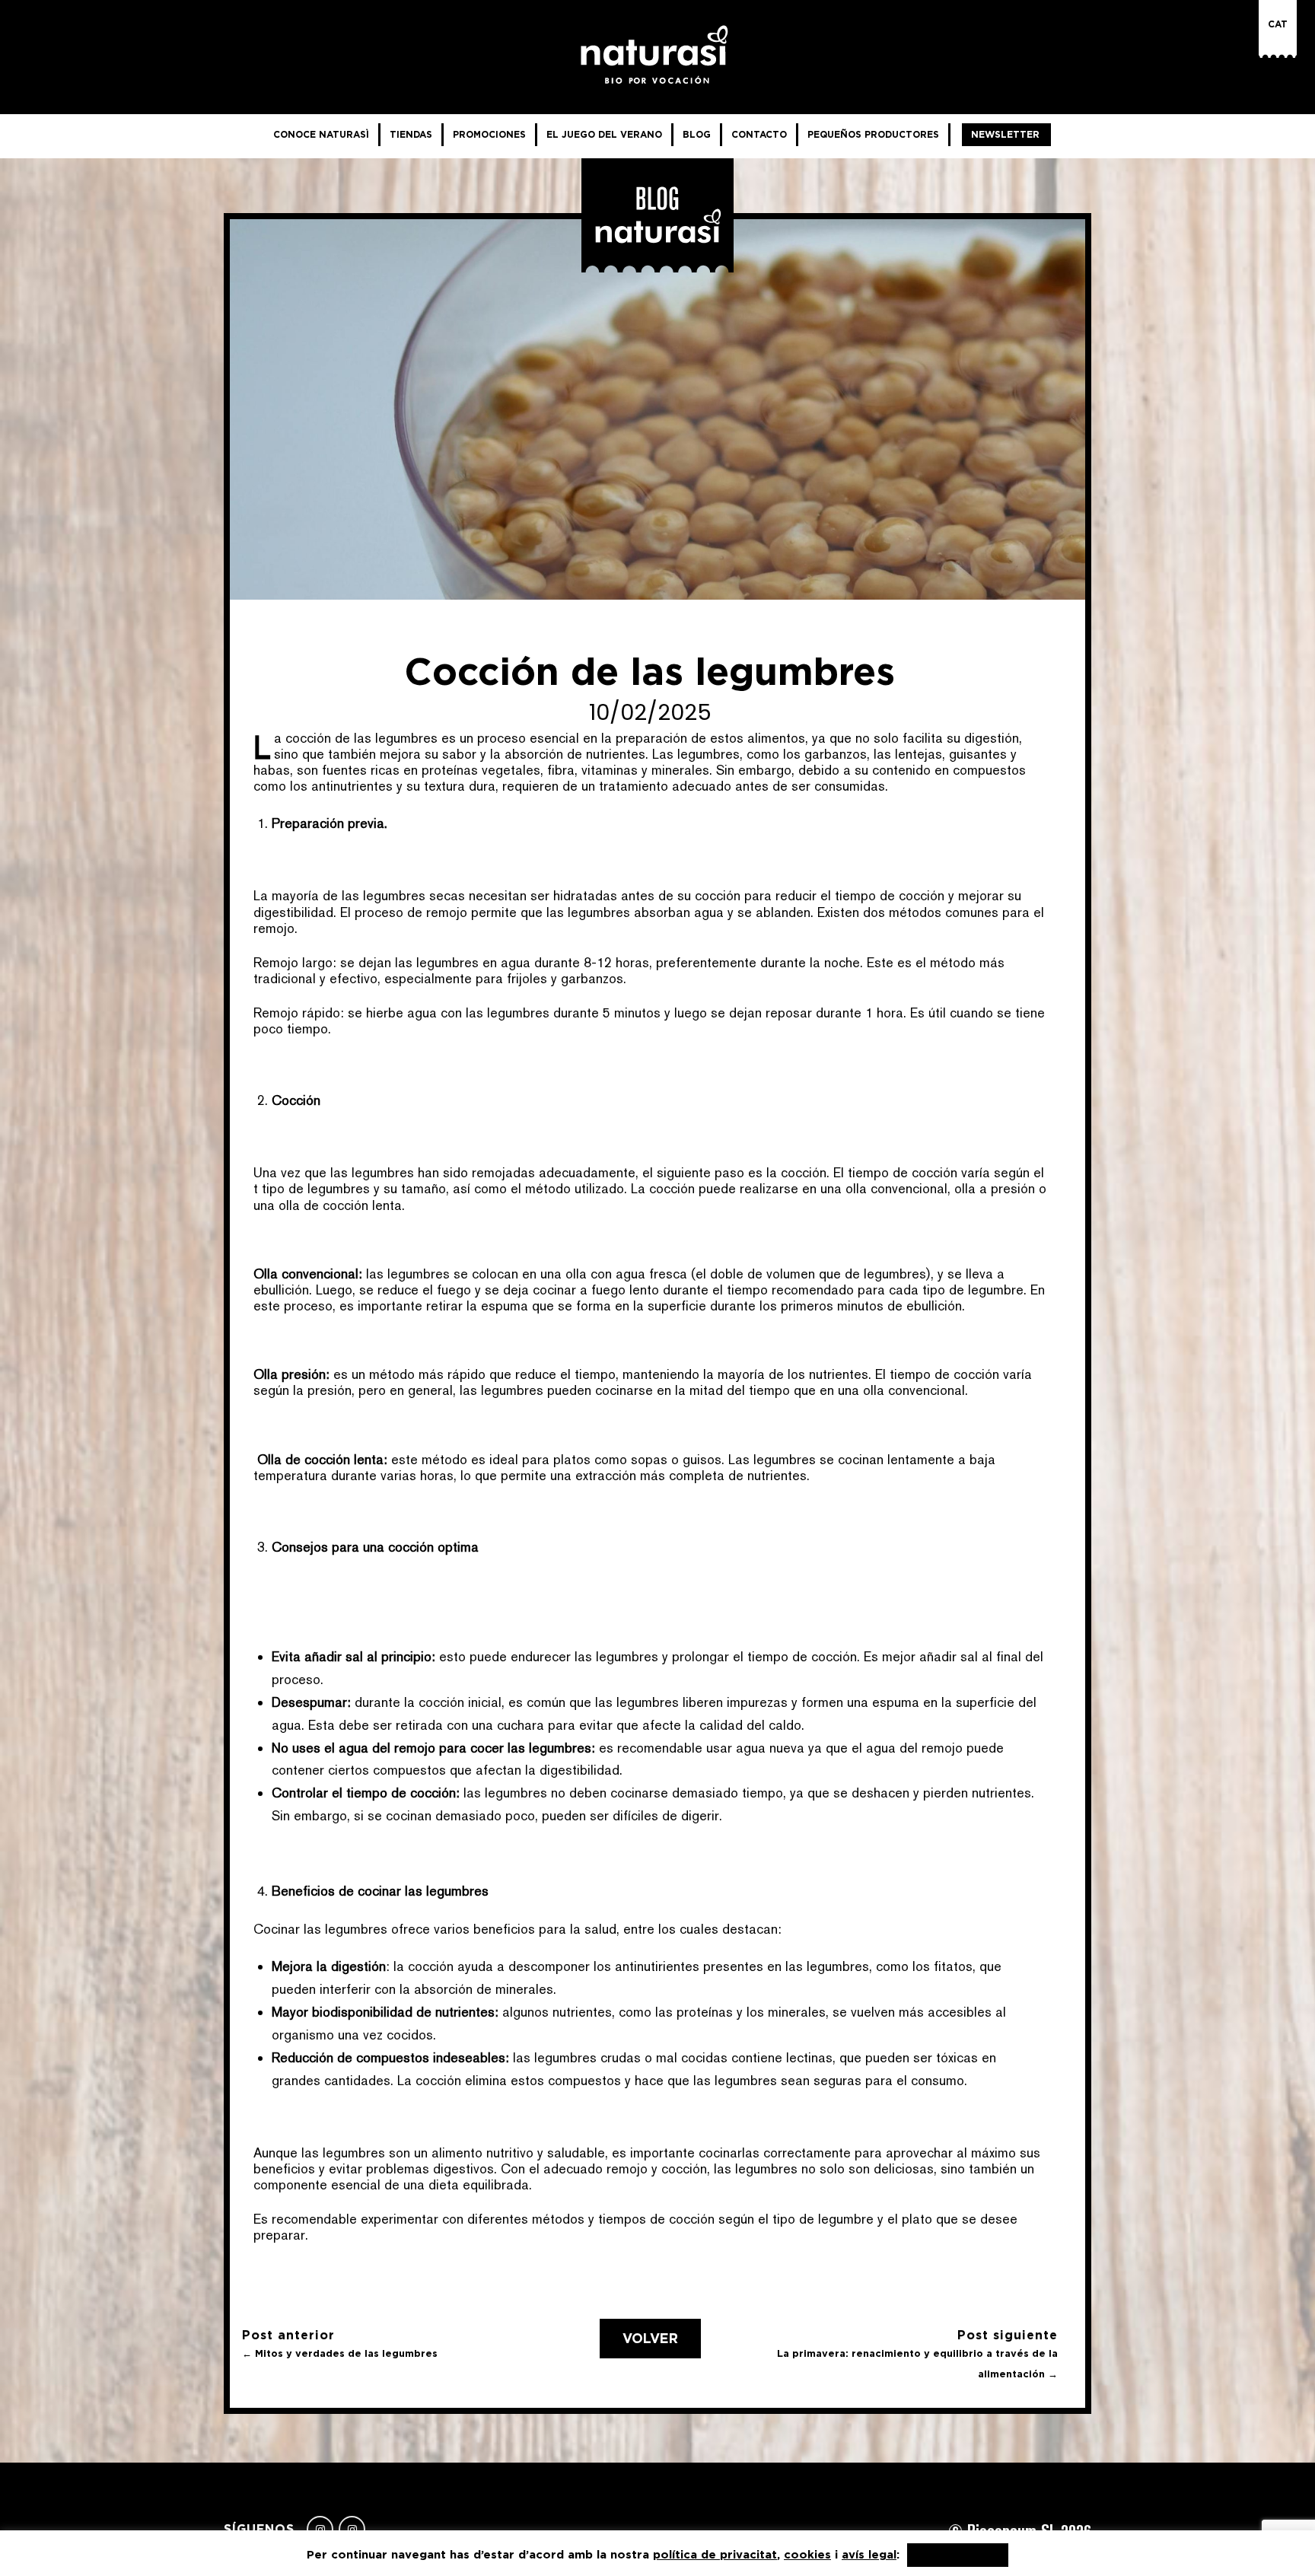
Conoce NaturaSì (321, 134)
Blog (697, 134)
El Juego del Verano (604, 134)
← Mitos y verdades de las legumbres (340, 2353)
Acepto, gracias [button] (958, 2555)
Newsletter (1005, 134)
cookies (807, 2554)
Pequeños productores (873, 134)
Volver (650, 2339)
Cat (1278, 24)
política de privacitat (715, 2554)
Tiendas (411, 134)
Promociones (489, 134)
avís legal (869, 2554)
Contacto (759, 134)
